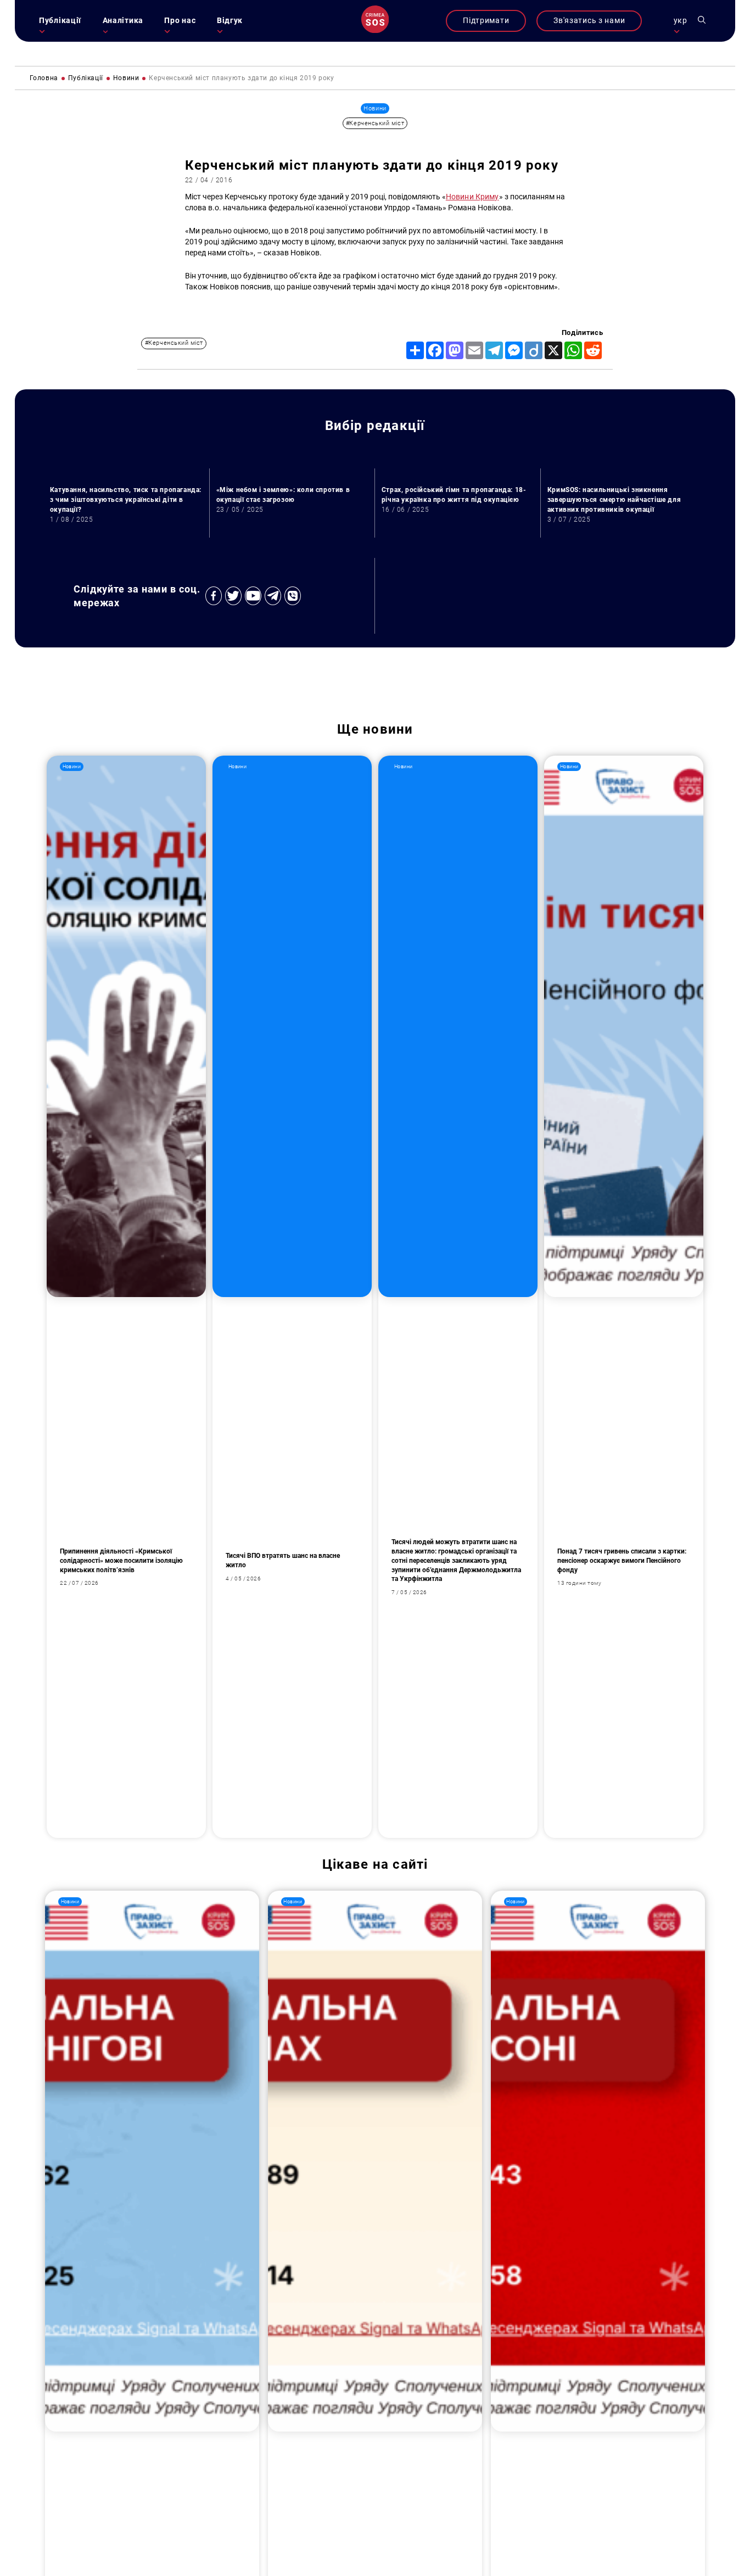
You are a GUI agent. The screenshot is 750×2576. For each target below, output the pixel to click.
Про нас (180, 21)
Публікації (60, 21)
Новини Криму (472, 197)
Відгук (230, 21)
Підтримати (486, 21)
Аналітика (123, 21)
